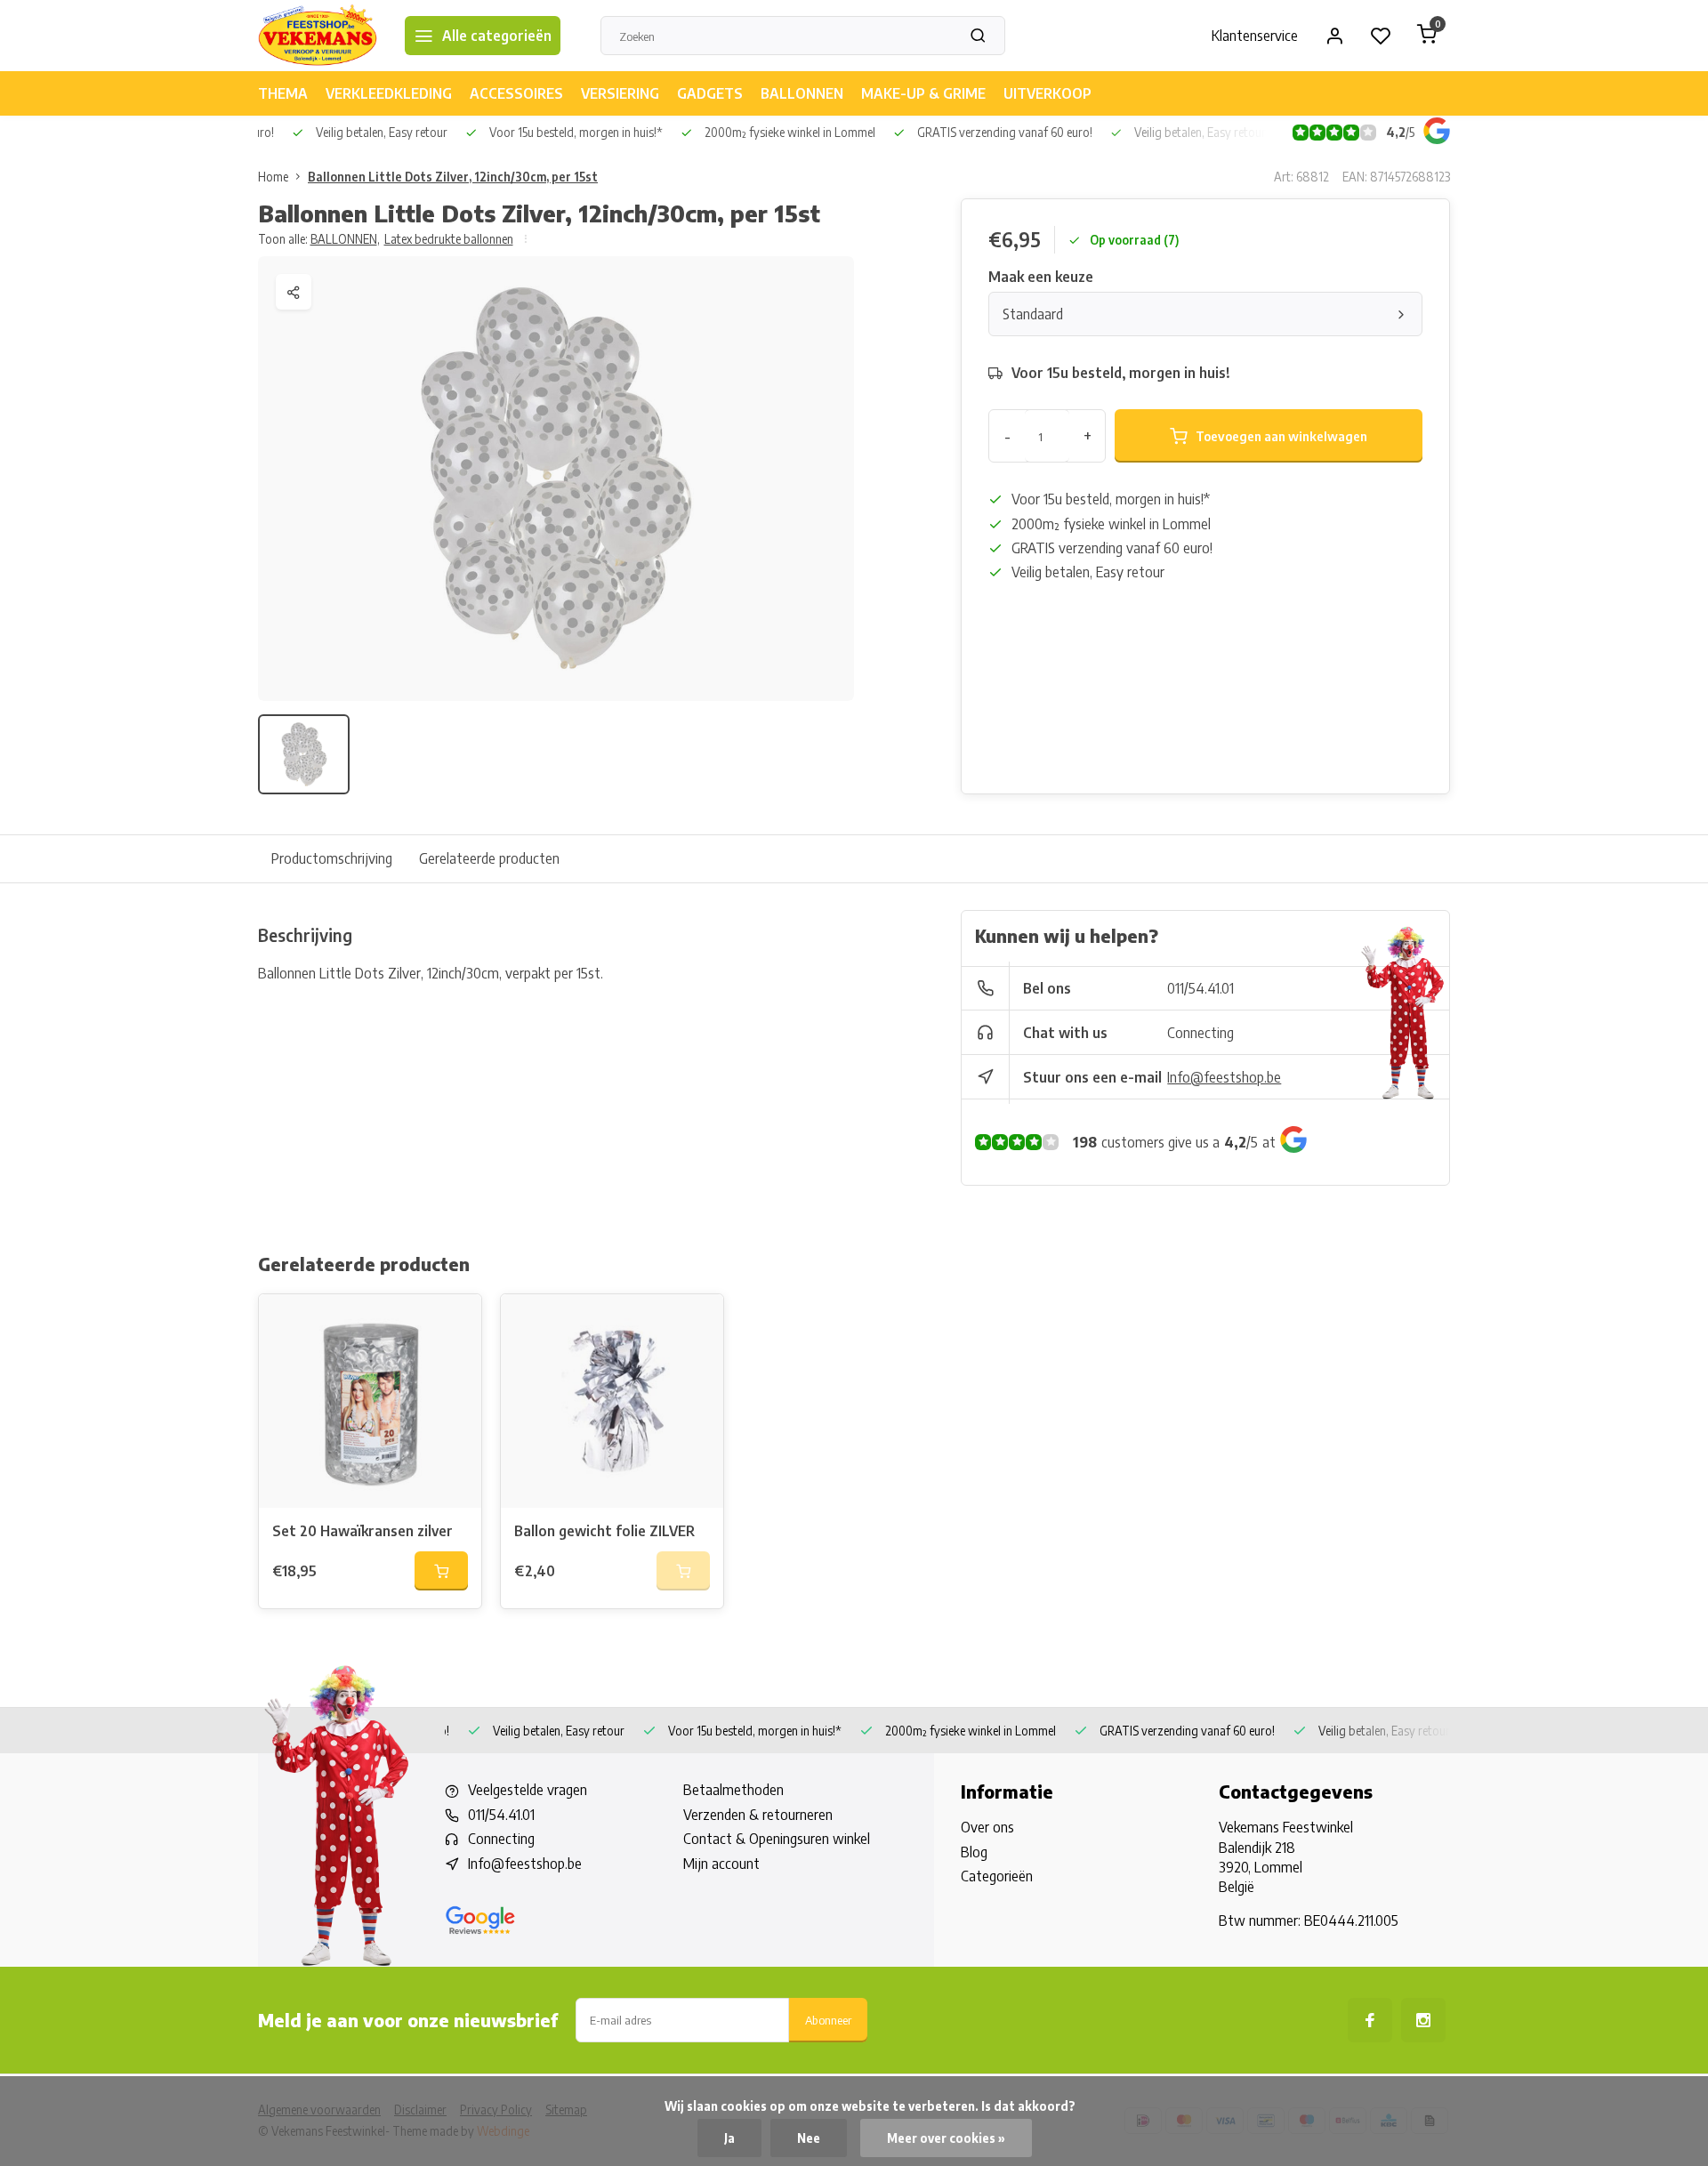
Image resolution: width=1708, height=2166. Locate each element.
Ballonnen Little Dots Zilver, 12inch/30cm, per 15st (453, 177)
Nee (809, 2138)
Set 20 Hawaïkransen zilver (363, 1531)
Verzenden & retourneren (758, 1815)
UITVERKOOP (1047, 93)
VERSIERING (620, 93)
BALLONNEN (802, 93)
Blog (974, 1852)
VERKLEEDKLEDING (389, 93)
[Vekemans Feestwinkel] (318, 36)
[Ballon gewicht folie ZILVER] (612, 1401)
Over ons (987, 1827)
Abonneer (828, 2020)
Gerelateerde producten (489, 858)
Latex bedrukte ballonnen (449, 239)
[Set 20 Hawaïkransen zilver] (370, 1401)
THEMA (283, 93)
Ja (729, 2138)
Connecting (1200, 1033)
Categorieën (997, 1876)
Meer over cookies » (946, 2138)
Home (273, 177)
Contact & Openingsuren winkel (777, 1839)
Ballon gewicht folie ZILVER (604, 1531)
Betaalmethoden (733, 1790)
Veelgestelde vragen (528, 1790)
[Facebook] (1370, 2020)
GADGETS (710, 93)
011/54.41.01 (1200, 988)
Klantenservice (1255, 36)
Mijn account (721, 1864)
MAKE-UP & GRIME (923, 93)
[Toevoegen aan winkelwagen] (441, 1571)
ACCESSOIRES (516, 93)
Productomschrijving (332, 858)
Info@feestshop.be (1224, 1077)
